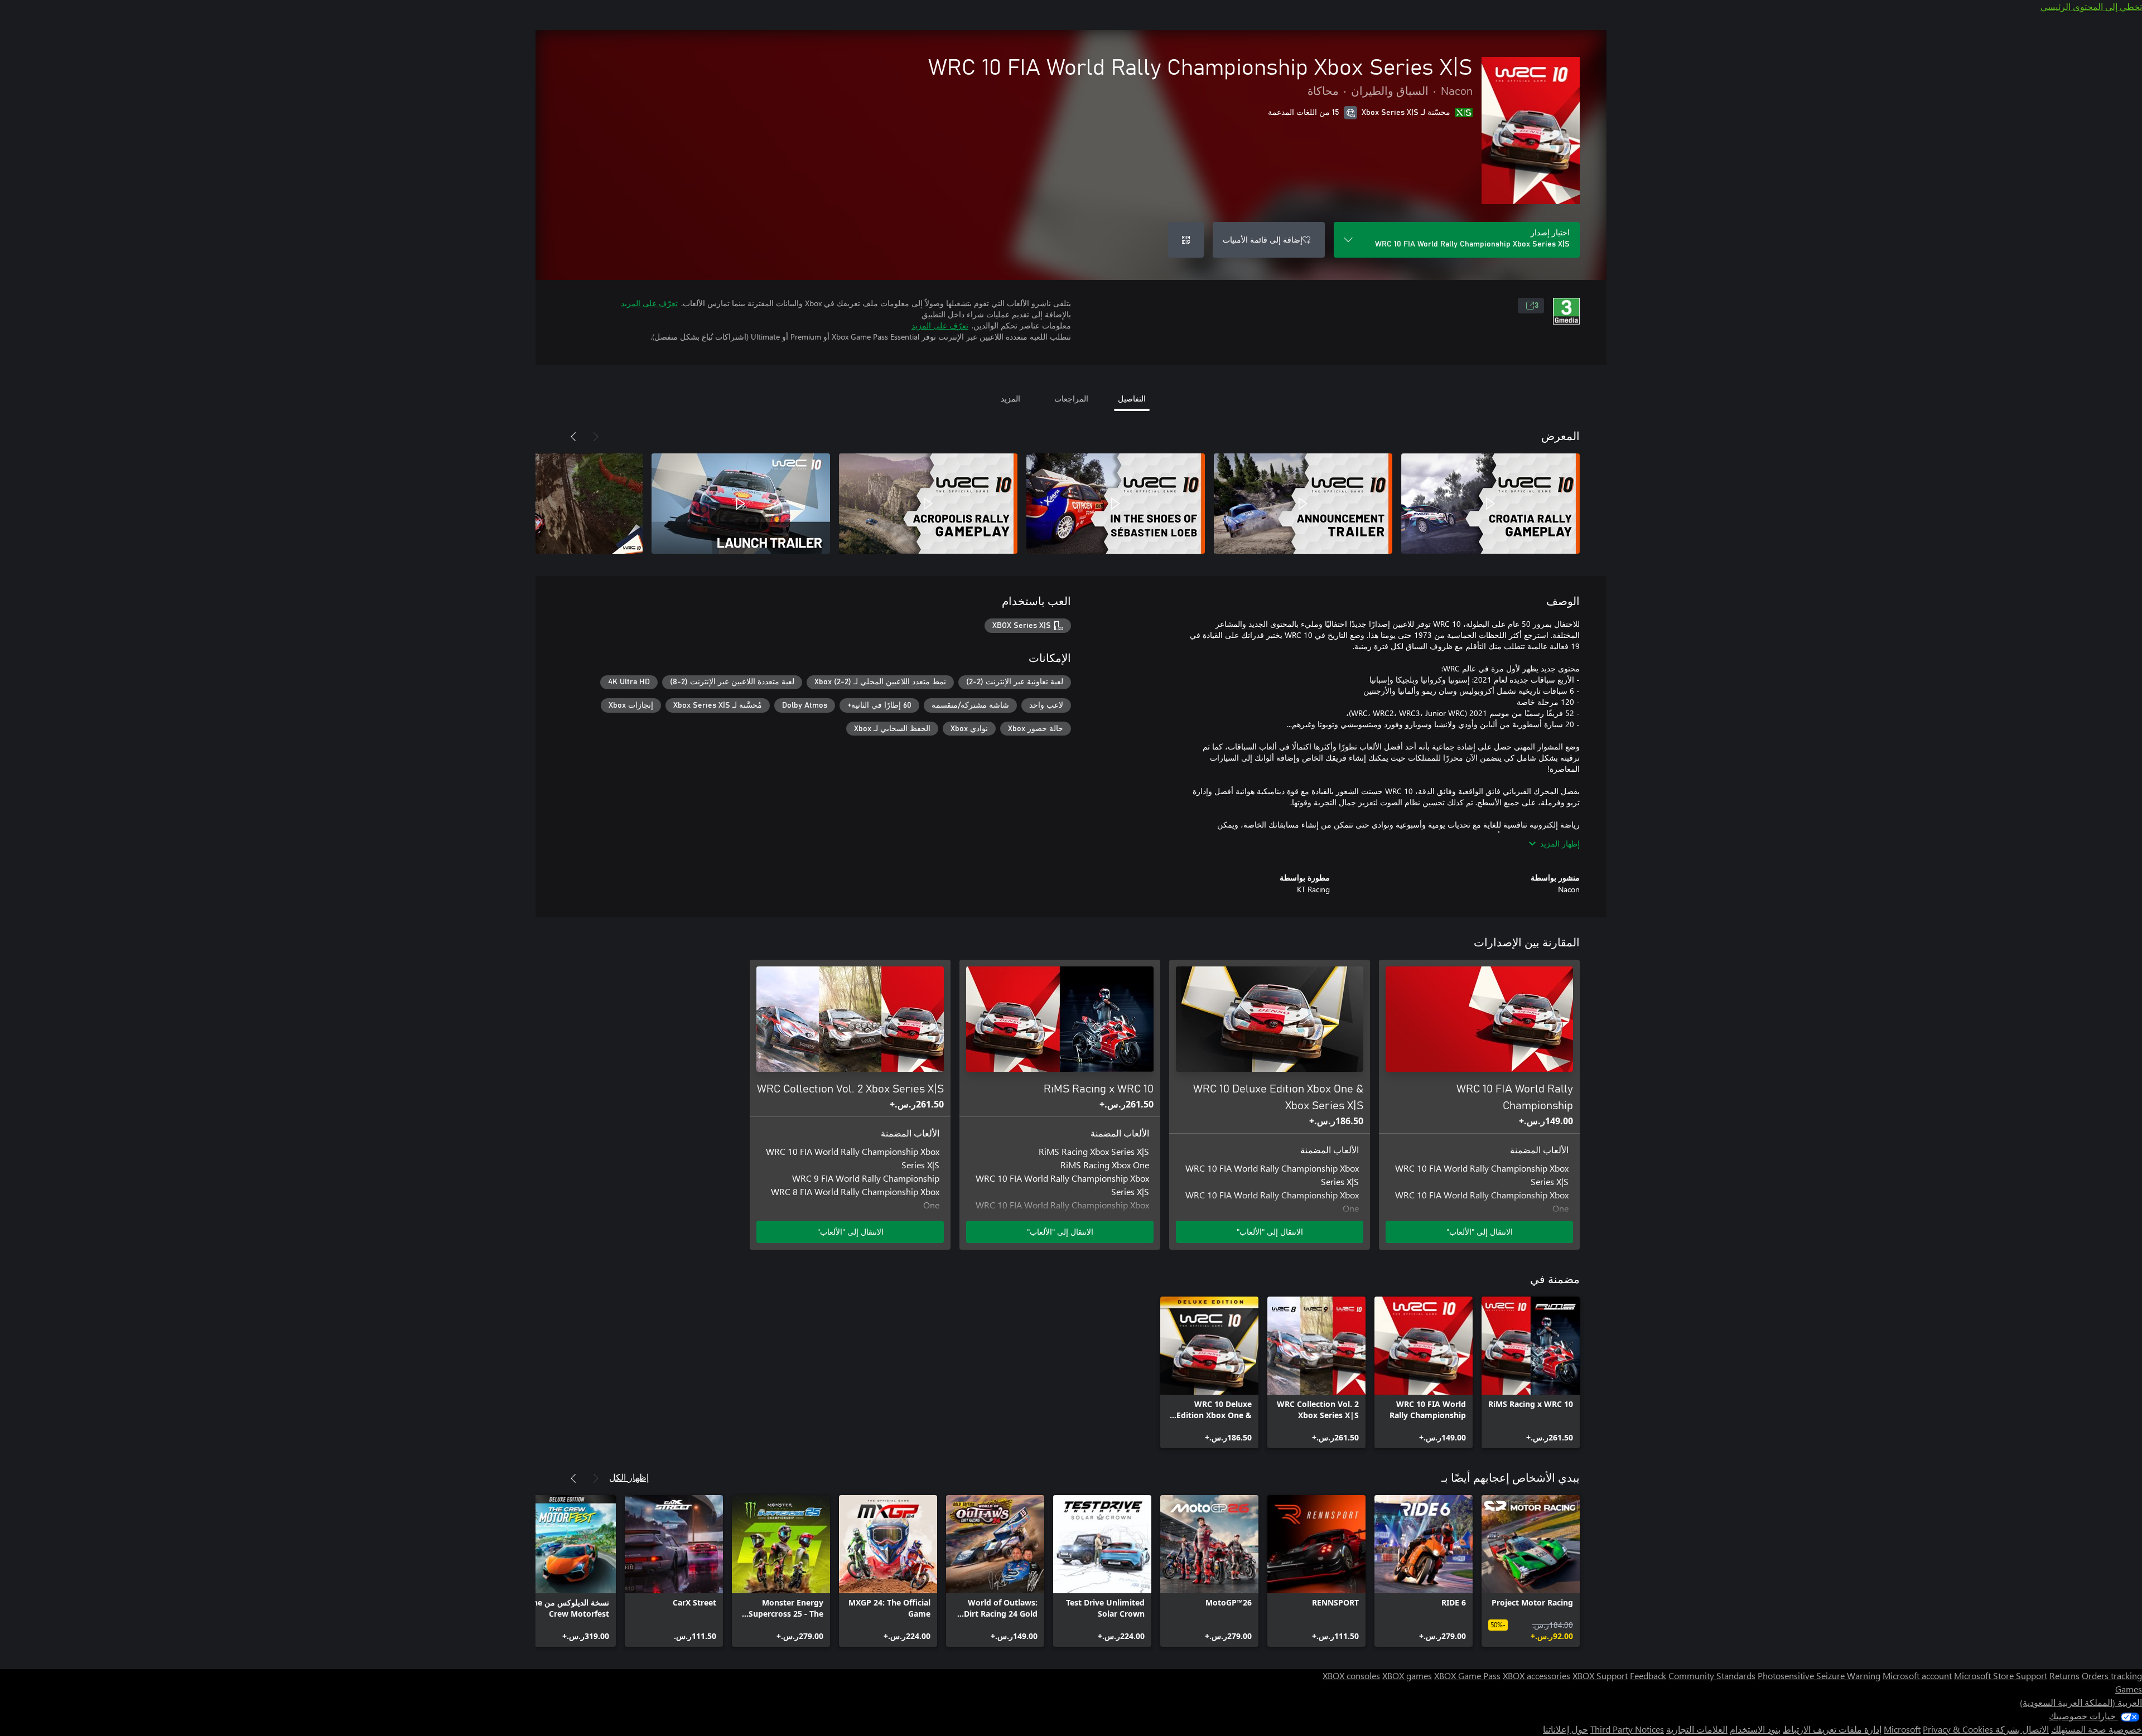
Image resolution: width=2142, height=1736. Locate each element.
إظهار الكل (629, 1477)
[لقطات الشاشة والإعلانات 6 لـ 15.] (553, 504)
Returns (2064, 1675)
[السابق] (596, 437)
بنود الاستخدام (1755, 1729)
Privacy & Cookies (1958, 1729)
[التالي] (573, 437)
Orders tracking (2112, 1675)
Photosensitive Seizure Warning (1819, 1675)
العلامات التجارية (1697, 1729)
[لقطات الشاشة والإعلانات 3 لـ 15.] (1116, 504)
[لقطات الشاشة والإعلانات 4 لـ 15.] (928, 504)
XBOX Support (1600, 1675)
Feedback (1648, 1675)
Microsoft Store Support (2001, 1675)
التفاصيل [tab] (1132, 398)
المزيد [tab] (1010, 398)
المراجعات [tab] (1071, 398)
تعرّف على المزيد (649, 303)
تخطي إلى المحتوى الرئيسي (2091, 6)
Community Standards (1712, 1675)
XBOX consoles (1351, 1675)
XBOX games (1407, 1675)
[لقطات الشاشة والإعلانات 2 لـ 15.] (1303, 504)
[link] (1531, 1372)
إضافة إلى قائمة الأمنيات (1263, 240)
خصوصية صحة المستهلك (2097, 1729)
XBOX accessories (1536, 1675)
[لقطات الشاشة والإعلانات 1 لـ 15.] (1490, 504)
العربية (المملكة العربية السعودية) (2081, 1702)
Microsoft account (1917, 1675)
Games (2129, 1689)
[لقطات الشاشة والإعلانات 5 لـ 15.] (741, 504)
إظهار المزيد (1560, 843)
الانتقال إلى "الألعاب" (1480, 1232)
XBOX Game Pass (1467, 1675)
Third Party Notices (1627, 1729)
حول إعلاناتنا (1566, 1729)
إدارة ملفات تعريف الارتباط (1832, 1729)
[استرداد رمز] (1186, 240)
